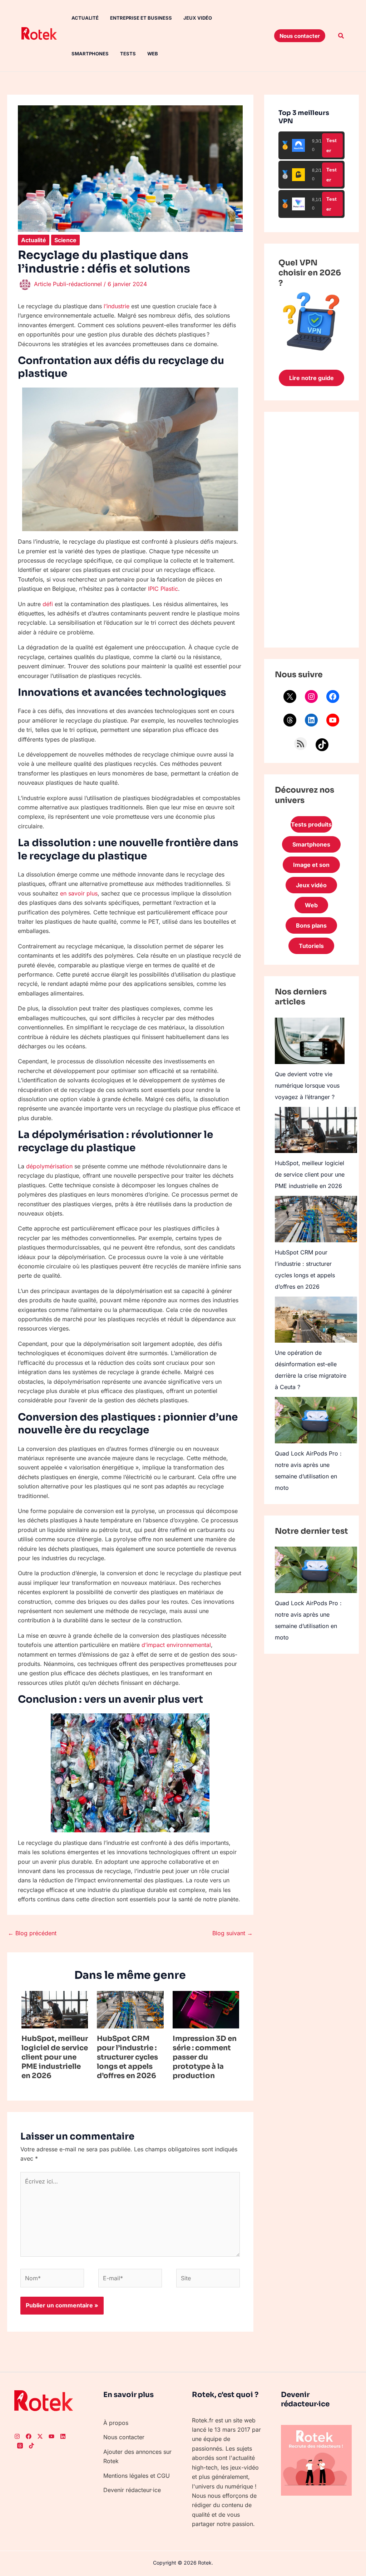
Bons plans (311, 925)
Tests (128, 54)
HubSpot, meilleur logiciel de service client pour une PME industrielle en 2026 (55, 2057)
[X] (290, 697)
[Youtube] (51, 2436)
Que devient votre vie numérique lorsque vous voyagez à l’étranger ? (307, 1085)
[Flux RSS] (301, 744)
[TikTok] (322, 745)
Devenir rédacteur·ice (132, 2490)
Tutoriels (311, 946)
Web (153, 54)
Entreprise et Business (141, 18)
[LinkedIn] (311, 720)
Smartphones (90, 54)
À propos (116, 2423)
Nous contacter (124, 2437)
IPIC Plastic (163, 589)
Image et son (311, 865)
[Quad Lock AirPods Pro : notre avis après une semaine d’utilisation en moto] (316, 1420)
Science (65, 240)
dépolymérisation (49, 1166)
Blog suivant (233, 1933)
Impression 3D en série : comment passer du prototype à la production (205, 2057)
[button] (300, 36)
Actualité (85, 18)
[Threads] (290, 720)
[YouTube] (333, 720)
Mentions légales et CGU (137, 2476)
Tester (332, 145)
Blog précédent (32, 1933)
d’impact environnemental (176, 1645)
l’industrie (117, 306)
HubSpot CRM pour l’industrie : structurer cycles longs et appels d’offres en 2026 (127, 2057)
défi (48, 604)
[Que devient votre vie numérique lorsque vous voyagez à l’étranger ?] (310, 1041)
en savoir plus (79, 893)
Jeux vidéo (198, 18)
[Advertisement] (311, 530)
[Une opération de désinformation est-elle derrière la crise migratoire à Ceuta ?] (316, 1320)
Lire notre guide (311, 378)
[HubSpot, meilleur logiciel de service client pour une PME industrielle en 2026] (316, 1130)
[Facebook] (333, 697)
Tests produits (311, 824)
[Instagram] (311, 697)
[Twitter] (40, 2436)
